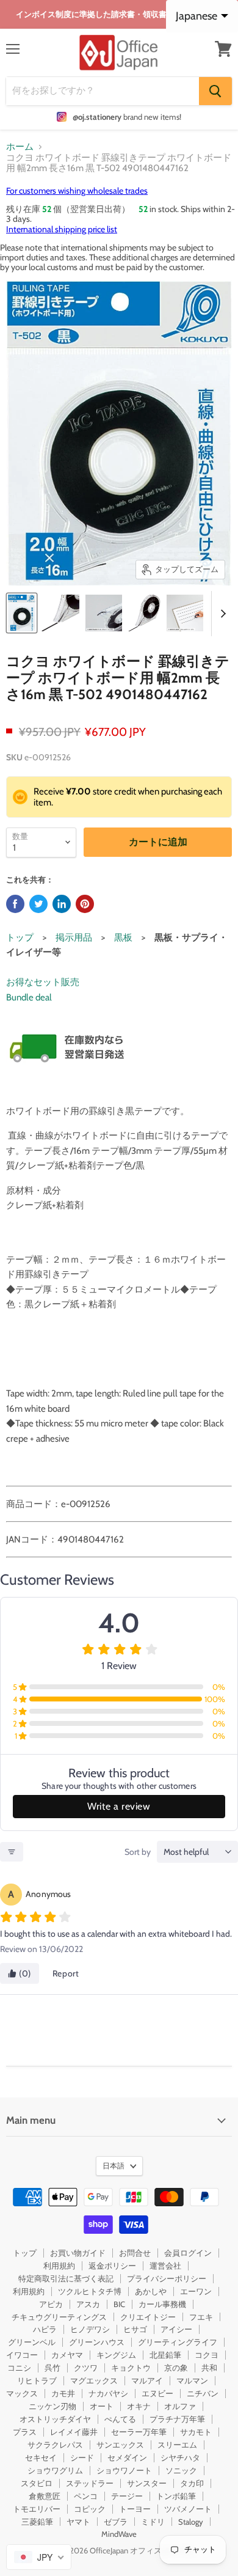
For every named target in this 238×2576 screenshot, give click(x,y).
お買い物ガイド (78, 2253)
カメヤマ (67, 2355)
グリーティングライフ (178, 2342)
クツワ (86, 2368)
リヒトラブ (37, 2380)
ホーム (20, 147)
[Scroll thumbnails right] (221, 614)
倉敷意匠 (45, 2496)
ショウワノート (124, 2470)
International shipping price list (62, 229)
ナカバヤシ (108, 2393)
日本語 (114, 2166)
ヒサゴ (135, 2329)
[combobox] (39, 2557)
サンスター (147, 2483)
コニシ (19, 2368)
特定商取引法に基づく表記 (66, 2278)
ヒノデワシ (90, 2329)
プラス (25, 2432)
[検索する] (215, 91)
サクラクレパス (55, 2445)
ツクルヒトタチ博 (90, 2291)
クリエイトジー (148, 2317)
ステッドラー (90, 2483)
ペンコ (86, 2496)
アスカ (88, 2304)
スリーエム (177, 2445)
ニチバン (203, 2393)
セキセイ (41, 2457)
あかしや (151, 2291)
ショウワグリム (55, 2470)
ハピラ (45, 2329)
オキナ (139, 2406)
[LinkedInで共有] (62, 904)
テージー (127, 2496)
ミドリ (153, 2522)
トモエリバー (37, 2509)
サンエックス (120, 2445)
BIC (119, 2304)
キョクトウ (131, 2368)
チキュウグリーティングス (59, 2317)
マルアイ (147, 2380)
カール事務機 (162, 2304)
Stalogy (191, 2522)
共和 (209, 2368)
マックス (22, 2393)
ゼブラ (116, 2522)
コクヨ (207, 2355)
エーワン (196, 2291)
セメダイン (127, 2457)
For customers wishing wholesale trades (77, 191)
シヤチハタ (180, 2457)
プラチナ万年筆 (177, 2419)
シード (82, 2457)
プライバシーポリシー (167, 2278)
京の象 (176, 2368)
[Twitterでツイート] (38, 904)
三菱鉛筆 (37, 2522)
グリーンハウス (97, 2342)
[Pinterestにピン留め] (85, 904)
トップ (20, 938)
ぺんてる (120, 2419)
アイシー (176, 2329)
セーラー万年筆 (139, 2432)
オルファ (180, 2406)
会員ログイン (188, 2253)
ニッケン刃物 (52, 2406)
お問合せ (135, 2253)
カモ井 (63, 2393)
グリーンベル (32, 2342)
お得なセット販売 (43, 982)
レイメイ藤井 (74, 2432)
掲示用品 (74, 938)
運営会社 (165, 2266)
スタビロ (37, 2483)
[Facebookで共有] (15, 904)
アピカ (51, 2304)
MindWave (119, 2534)
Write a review (119, 1806)
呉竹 (52, 2368)
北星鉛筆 (165, 2355)
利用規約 (59, 2266)
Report (66, 1973)
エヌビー (157, 2393)
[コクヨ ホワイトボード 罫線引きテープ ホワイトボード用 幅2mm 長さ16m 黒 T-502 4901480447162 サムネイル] (22, 613)
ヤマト (78, 2522)
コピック (90, 2509)
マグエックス (94, 2380)
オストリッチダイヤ (55, 2419)
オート (102, 2406)
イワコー (22, 2355)
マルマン (192, 2380)
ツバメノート (188, 2509)
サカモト (196, 2432)
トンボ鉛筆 (176, 2496)
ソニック (181, 2470)
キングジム (116, 2355)
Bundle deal (29, 997)
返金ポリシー (112, 2266)
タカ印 (192, 2483)
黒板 (123, 938)
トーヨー (135, 2509)
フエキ (201, 2317)
